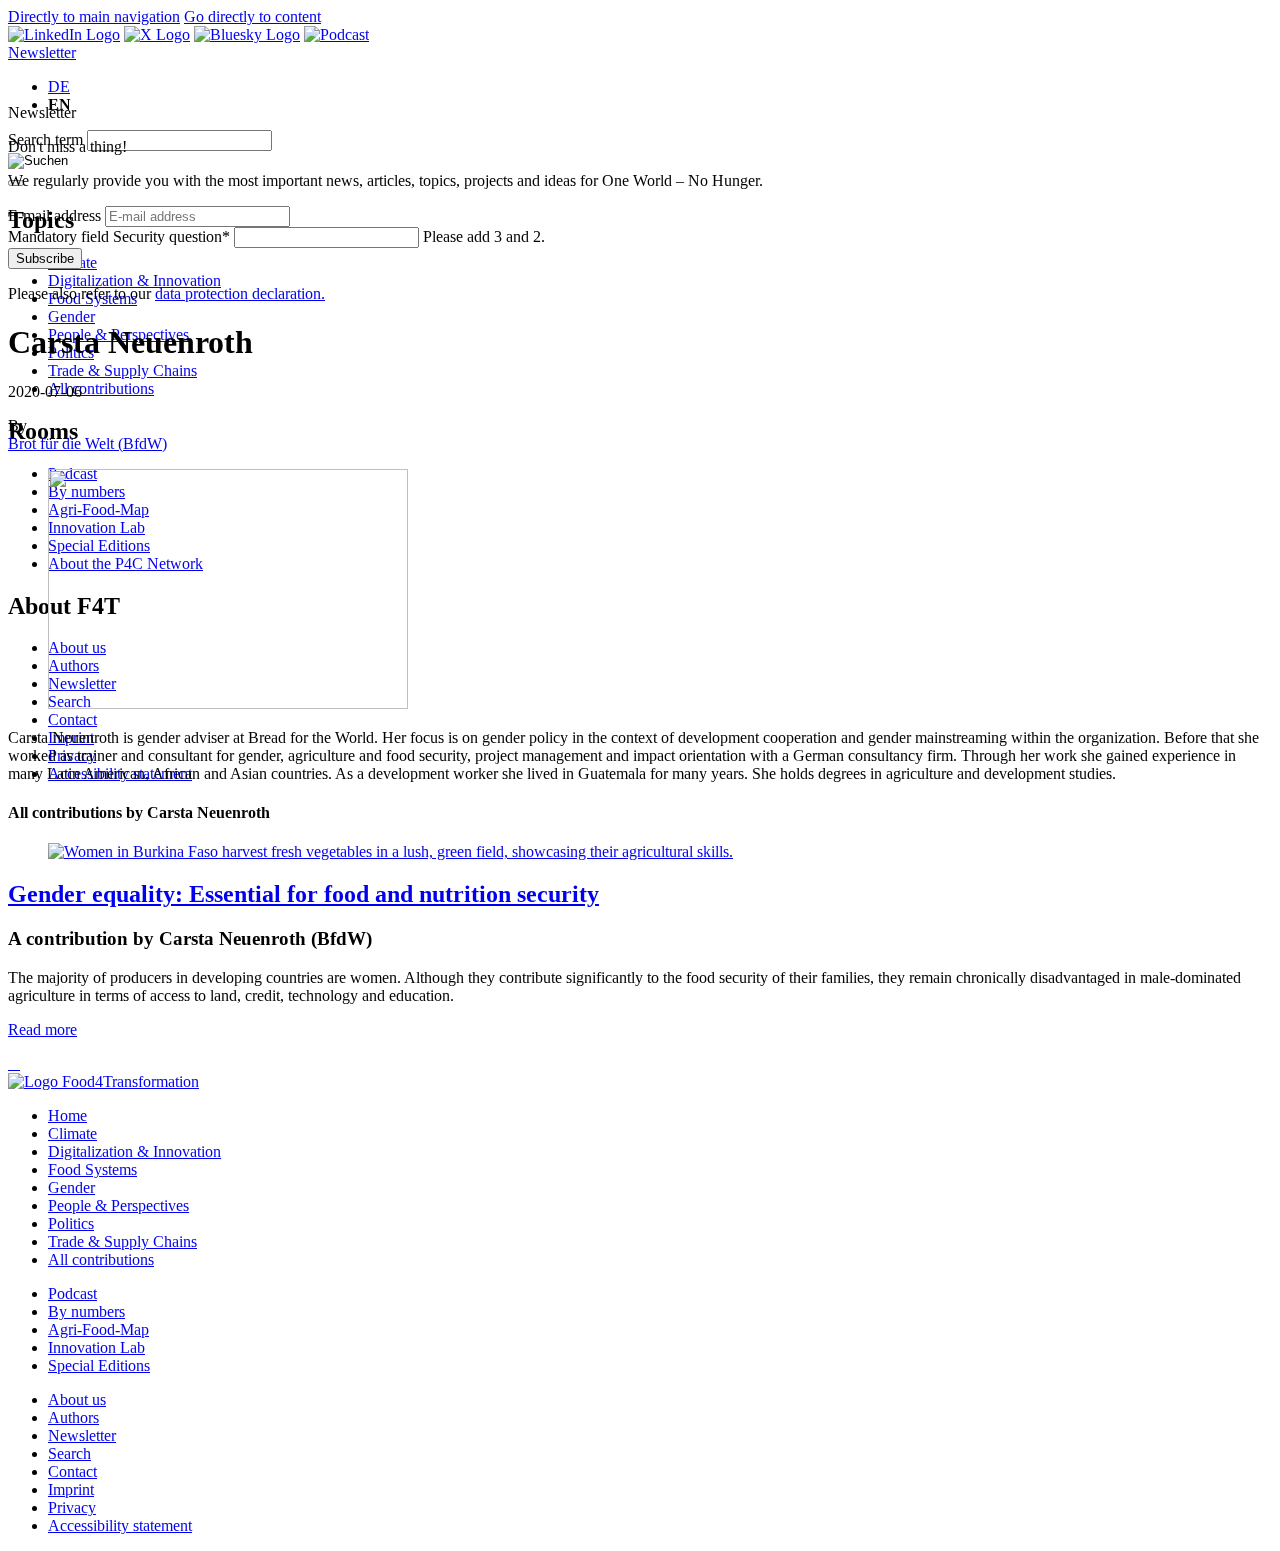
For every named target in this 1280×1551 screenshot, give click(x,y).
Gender (71, 316)
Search (69, 1453)
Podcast (72, 1293)
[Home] (103, 1081)
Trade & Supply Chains (122, 370)
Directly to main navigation (94, 16)
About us (77, 1399)
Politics (71, 1223)
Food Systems (92, 1169)
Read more (42, 1029)
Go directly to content (252, 16)
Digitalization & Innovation (134, 280)
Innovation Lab (96, 1347)
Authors (73, 1417)
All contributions (101, 388)
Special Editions (99, 1365)
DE (59, 86)
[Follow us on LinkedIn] (64, 34)
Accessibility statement (120, 1525)
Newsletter (42, 52)
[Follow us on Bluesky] (247, 34)
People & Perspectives (118, 1205)
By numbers (86, 1311)
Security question (119, 236)
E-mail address (54, 215)
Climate (72, 1133)
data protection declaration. (240, 293)
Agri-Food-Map (98, 1329)
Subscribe (45, 258)
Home (67, 1115)
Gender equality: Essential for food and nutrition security (303, 894)
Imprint (71, 1489)
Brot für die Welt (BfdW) (87, 443)
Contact (72, 719)
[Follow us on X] (157, 34)
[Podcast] (336, 34)
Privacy (72, 1507)
